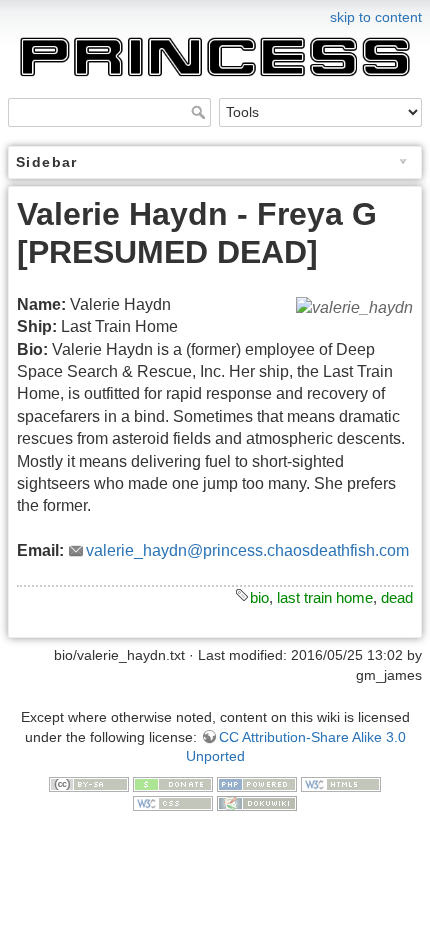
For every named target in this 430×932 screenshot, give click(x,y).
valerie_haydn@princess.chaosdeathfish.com (247, 550)
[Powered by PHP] (257, 783)
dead (397, 597)
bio (259, 597)
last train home (325, 597)
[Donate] (173, 783)
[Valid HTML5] (341, 783)
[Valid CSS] (173, 802)
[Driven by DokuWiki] (257, 802)
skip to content (376, 17)
